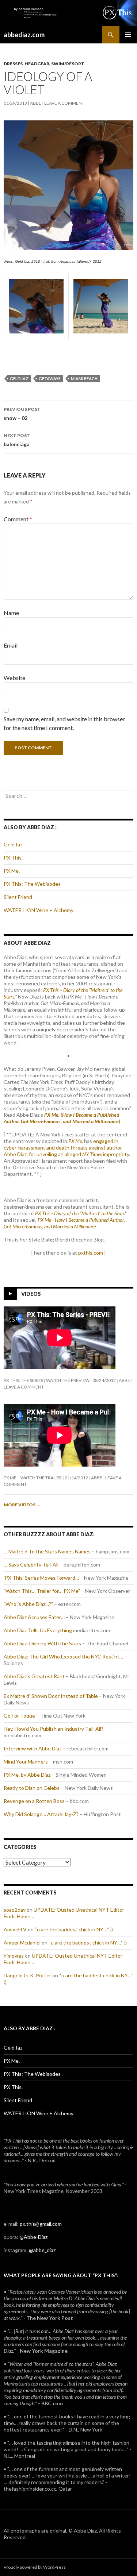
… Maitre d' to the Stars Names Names (47, 1551)
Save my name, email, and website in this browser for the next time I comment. (64, 723)
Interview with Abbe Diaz (33, 1748)
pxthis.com (91, 1253)
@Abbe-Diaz (33, 2237)
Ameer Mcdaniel (22, 1942)
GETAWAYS (50, 379)
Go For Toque (19, 1716)
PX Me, (76, 1141)
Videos (31, 1294)
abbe (36, 103)
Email (11, 645)
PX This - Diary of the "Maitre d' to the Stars (80, 1213)
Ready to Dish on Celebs (32, 1788)
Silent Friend (18, 897)
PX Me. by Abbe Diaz (27, 1775)
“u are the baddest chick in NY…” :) (74, 1929)
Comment (18, 519)
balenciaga (17, 440)
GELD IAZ (19, 379)
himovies (14, 1956)
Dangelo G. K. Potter (27, 1975)
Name (11, 613)
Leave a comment (64, 103)
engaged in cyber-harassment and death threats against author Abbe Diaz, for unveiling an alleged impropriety (66, 1148)
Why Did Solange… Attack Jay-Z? (41, 1814)
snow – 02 (22, 414)
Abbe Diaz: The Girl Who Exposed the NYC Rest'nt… (63, 1656)
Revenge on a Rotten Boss (34, 1801)
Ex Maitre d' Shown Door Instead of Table (51, 1696)
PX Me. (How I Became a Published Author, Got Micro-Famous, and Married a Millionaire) (62, 1118)
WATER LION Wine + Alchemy (39, 910)
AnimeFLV (15, 1929)
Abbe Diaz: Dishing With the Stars (42, 1643)
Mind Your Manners (26, 1762)
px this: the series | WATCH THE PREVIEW (47, 1380)
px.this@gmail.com (41, 2224)
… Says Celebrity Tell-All (31, 1565)
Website (14, 678)
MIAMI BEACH (84, 379)
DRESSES (13, 64)
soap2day (15, 1910)
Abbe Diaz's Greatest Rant (34, 1676)
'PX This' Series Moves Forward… (41, 1578)
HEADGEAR (37, 64)
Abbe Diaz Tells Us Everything (38, 1630)
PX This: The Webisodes (32, 884)
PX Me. (12, 871)
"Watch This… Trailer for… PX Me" (42, 1591)
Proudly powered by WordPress (35, 2567)
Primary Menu (128, 35)
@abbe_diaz (42, 2250)
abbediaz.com (24, 35)
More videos (22, 1505)
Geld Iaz (13, 844)
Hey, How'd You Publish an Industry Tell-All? (54, 1729)
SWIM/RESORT (68, 64)
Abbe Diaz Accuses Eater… (34, 1617)
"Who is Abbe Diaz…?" (28, 1604)
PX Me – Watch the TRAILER (33, 1478)
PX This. (13, 858)
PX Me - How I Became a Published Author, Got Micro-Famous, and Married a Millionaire (64, 1223)
